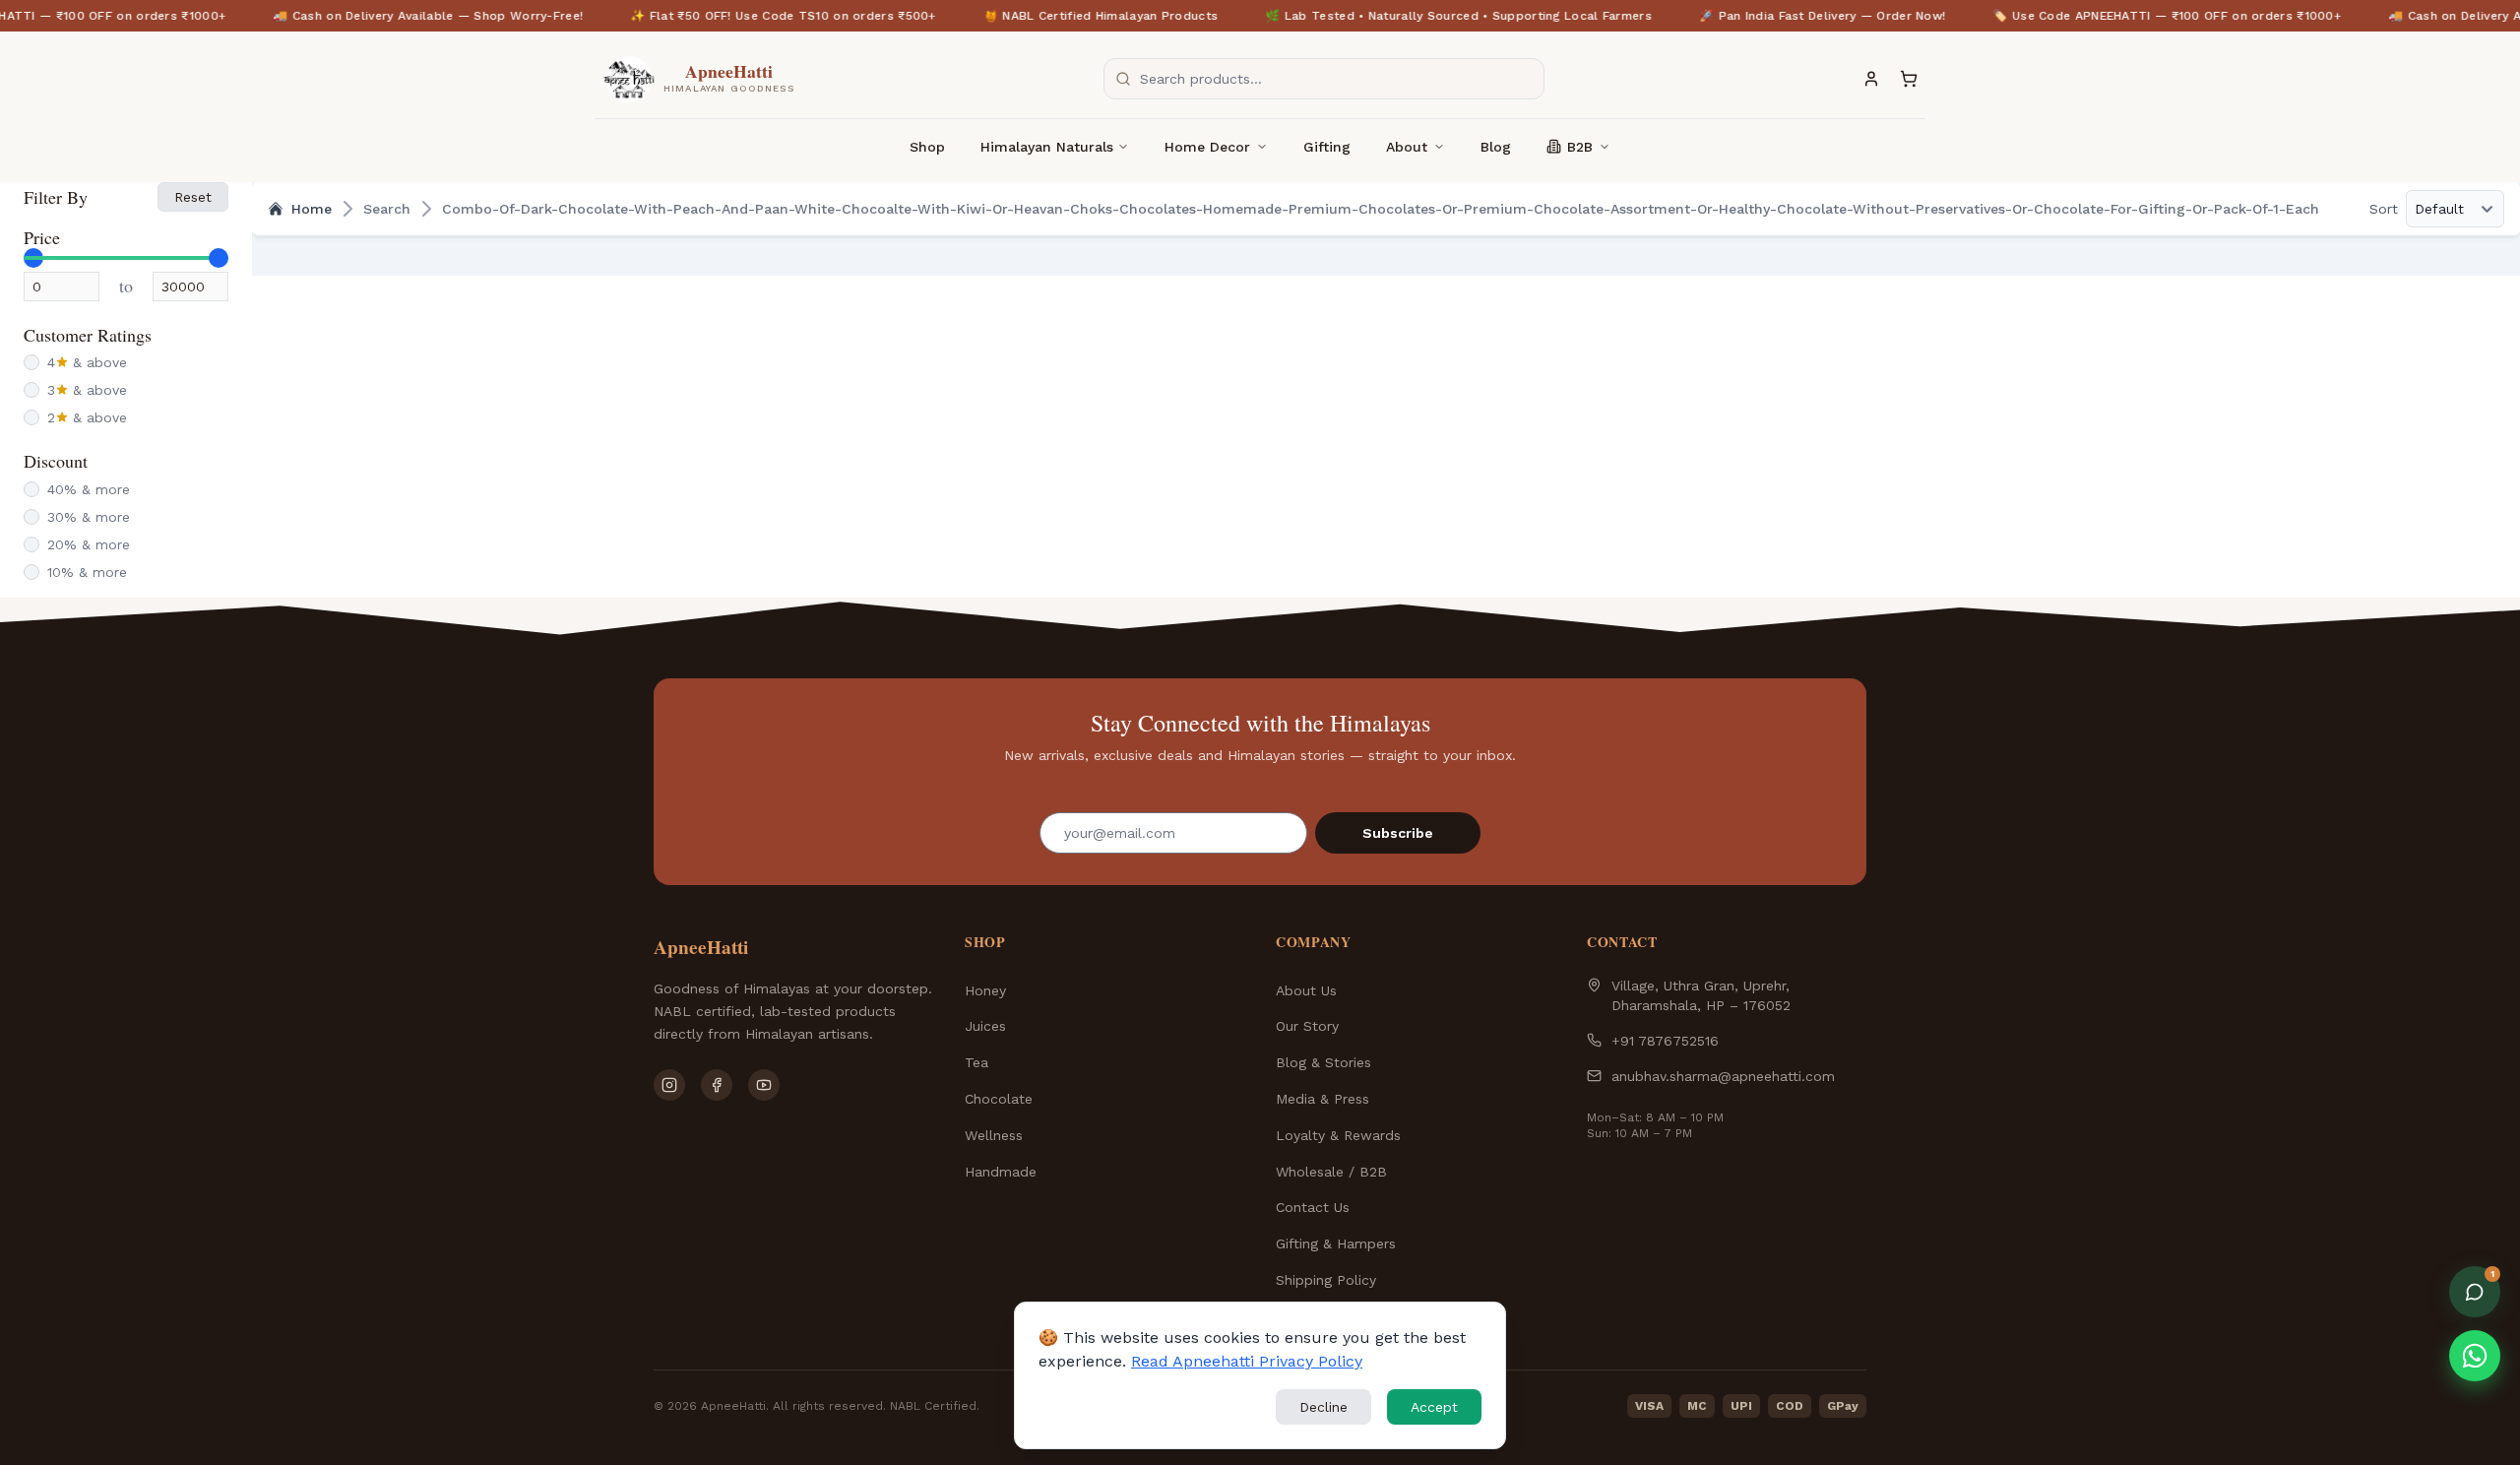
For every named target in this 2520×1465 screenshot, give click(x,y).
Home (312, 209)
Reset (193, 197)
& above (87, 362)
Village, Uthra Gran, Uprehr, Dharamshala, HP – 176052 (1701, 995)
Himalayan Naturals (1047, 147)
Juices (985, 1026)
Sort (2384, 209)
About (1407, 147)
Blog (1496, 147)
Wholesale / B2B (1331, 1172)
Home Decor (1207, 147)
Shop (927, 147)
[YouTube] (764, 1085)
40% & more (89, 489)
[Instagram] (669, 1085)
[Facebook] (717, 1085)
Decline (1323, 1407)
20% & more (89, 544)
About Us (1306, 990)
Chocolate (999, 1099)
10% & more (87, 572)
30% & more (89, 517)
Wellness (994, 1135)
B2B (1580, 147)
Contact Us (1313, 1207)
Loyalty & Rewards (1338, 1135)
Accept (1434, 1407)
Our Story (1307, 1026)
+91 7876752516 (1665, 1041)
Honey (985, 990)
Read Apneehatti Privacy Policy (1247, 1361)
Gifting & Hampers (1336, 1243)
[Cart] (1909, 79)
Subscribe (1398, 833)
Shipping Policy (1326, 1280)
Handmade (1001, 1172)
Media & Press (1323, 1099)
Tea (976, 1062)
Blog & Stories (1323, 1062)
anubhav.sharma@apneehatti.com (1723, 1076)
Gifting (1327, 147)
